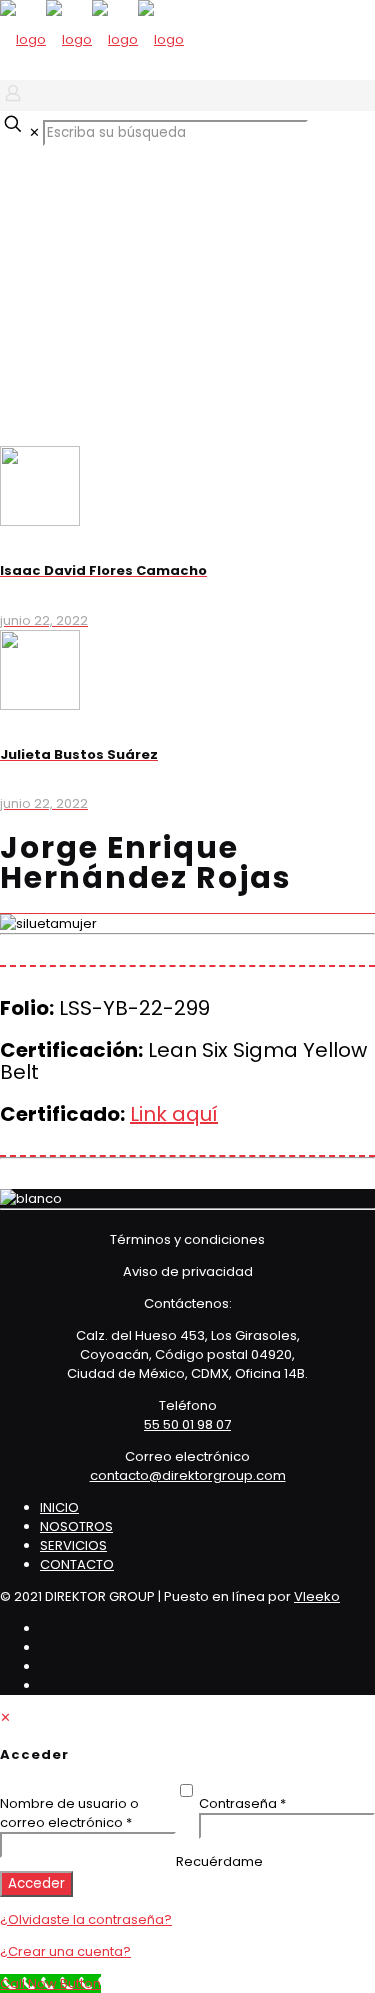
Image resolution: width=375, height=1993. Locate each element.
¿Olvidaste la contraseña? (86, 1919)
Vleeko (317, 1596)
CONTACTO (77, 1564)
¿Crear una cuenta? (65, 1951)
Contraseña (279, 1803)
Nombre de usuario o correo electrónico (88, 1813)
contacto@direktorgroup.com (188, 1475)
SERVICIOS (73, 1545)
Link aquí (174, 1114)
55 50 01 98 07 (187, 1424)
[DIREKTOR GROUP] (92, 39)
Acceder (36, 1883)
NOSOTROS (76, 1526)
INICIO (59, 1507)
